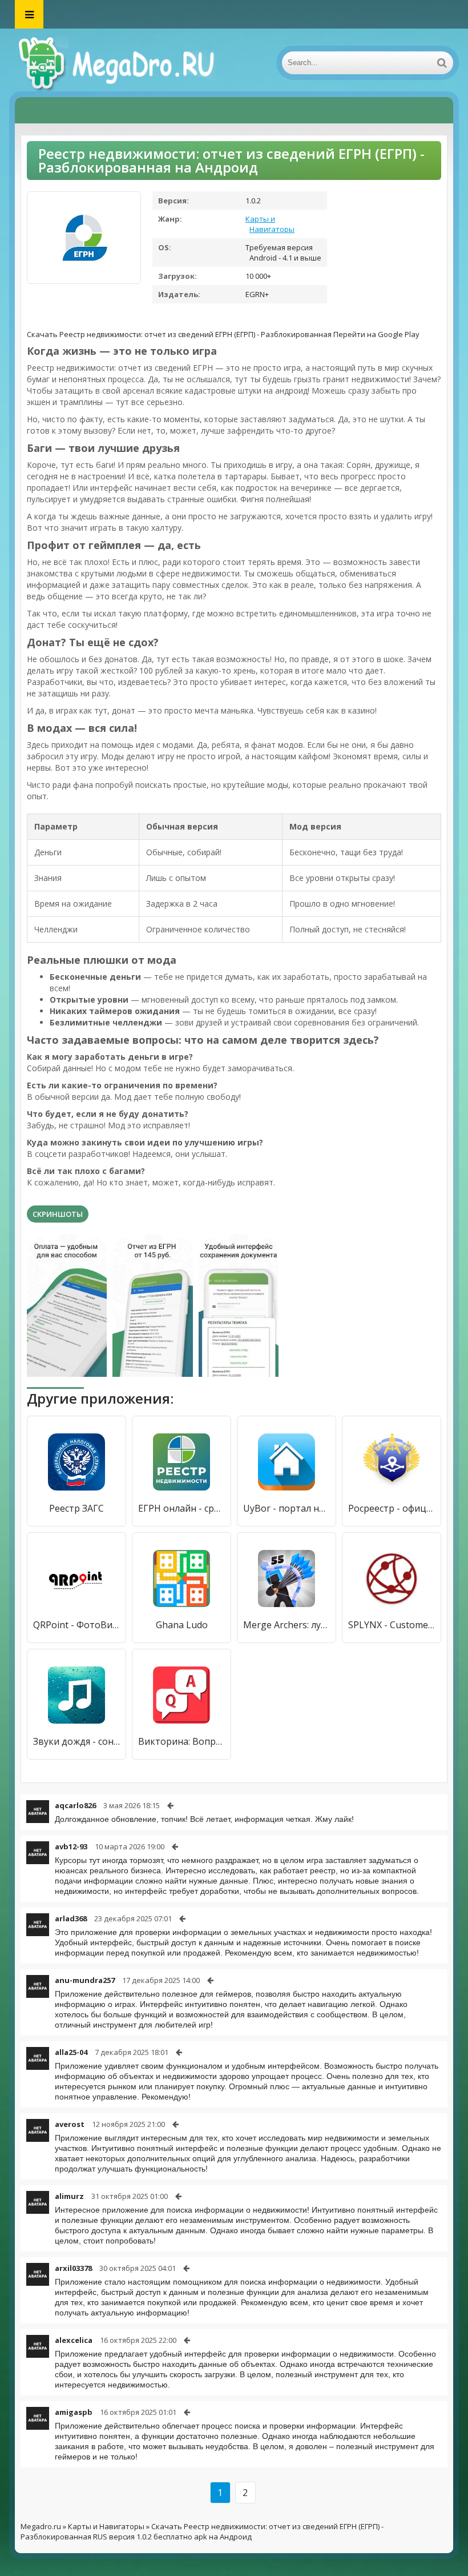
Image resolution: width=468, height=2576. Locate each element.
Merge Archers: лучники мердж (287, 1625)
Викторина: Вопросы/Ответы (181, 1741)
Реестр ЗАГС (76, 1508)
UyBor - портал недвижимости (287, 1508)
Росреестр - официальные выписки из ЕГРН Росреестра (392, 1508)
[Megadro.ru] (129, 63)
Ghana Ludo (182, 1625)
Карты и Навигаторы (270, 224)
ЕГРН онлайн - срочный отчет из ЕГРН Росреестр (181, 1508)
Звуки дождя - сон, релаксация (76, 1741)
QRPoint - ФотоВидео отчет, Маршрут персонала (76, 1625)
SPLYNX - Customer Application (392, 1625)
